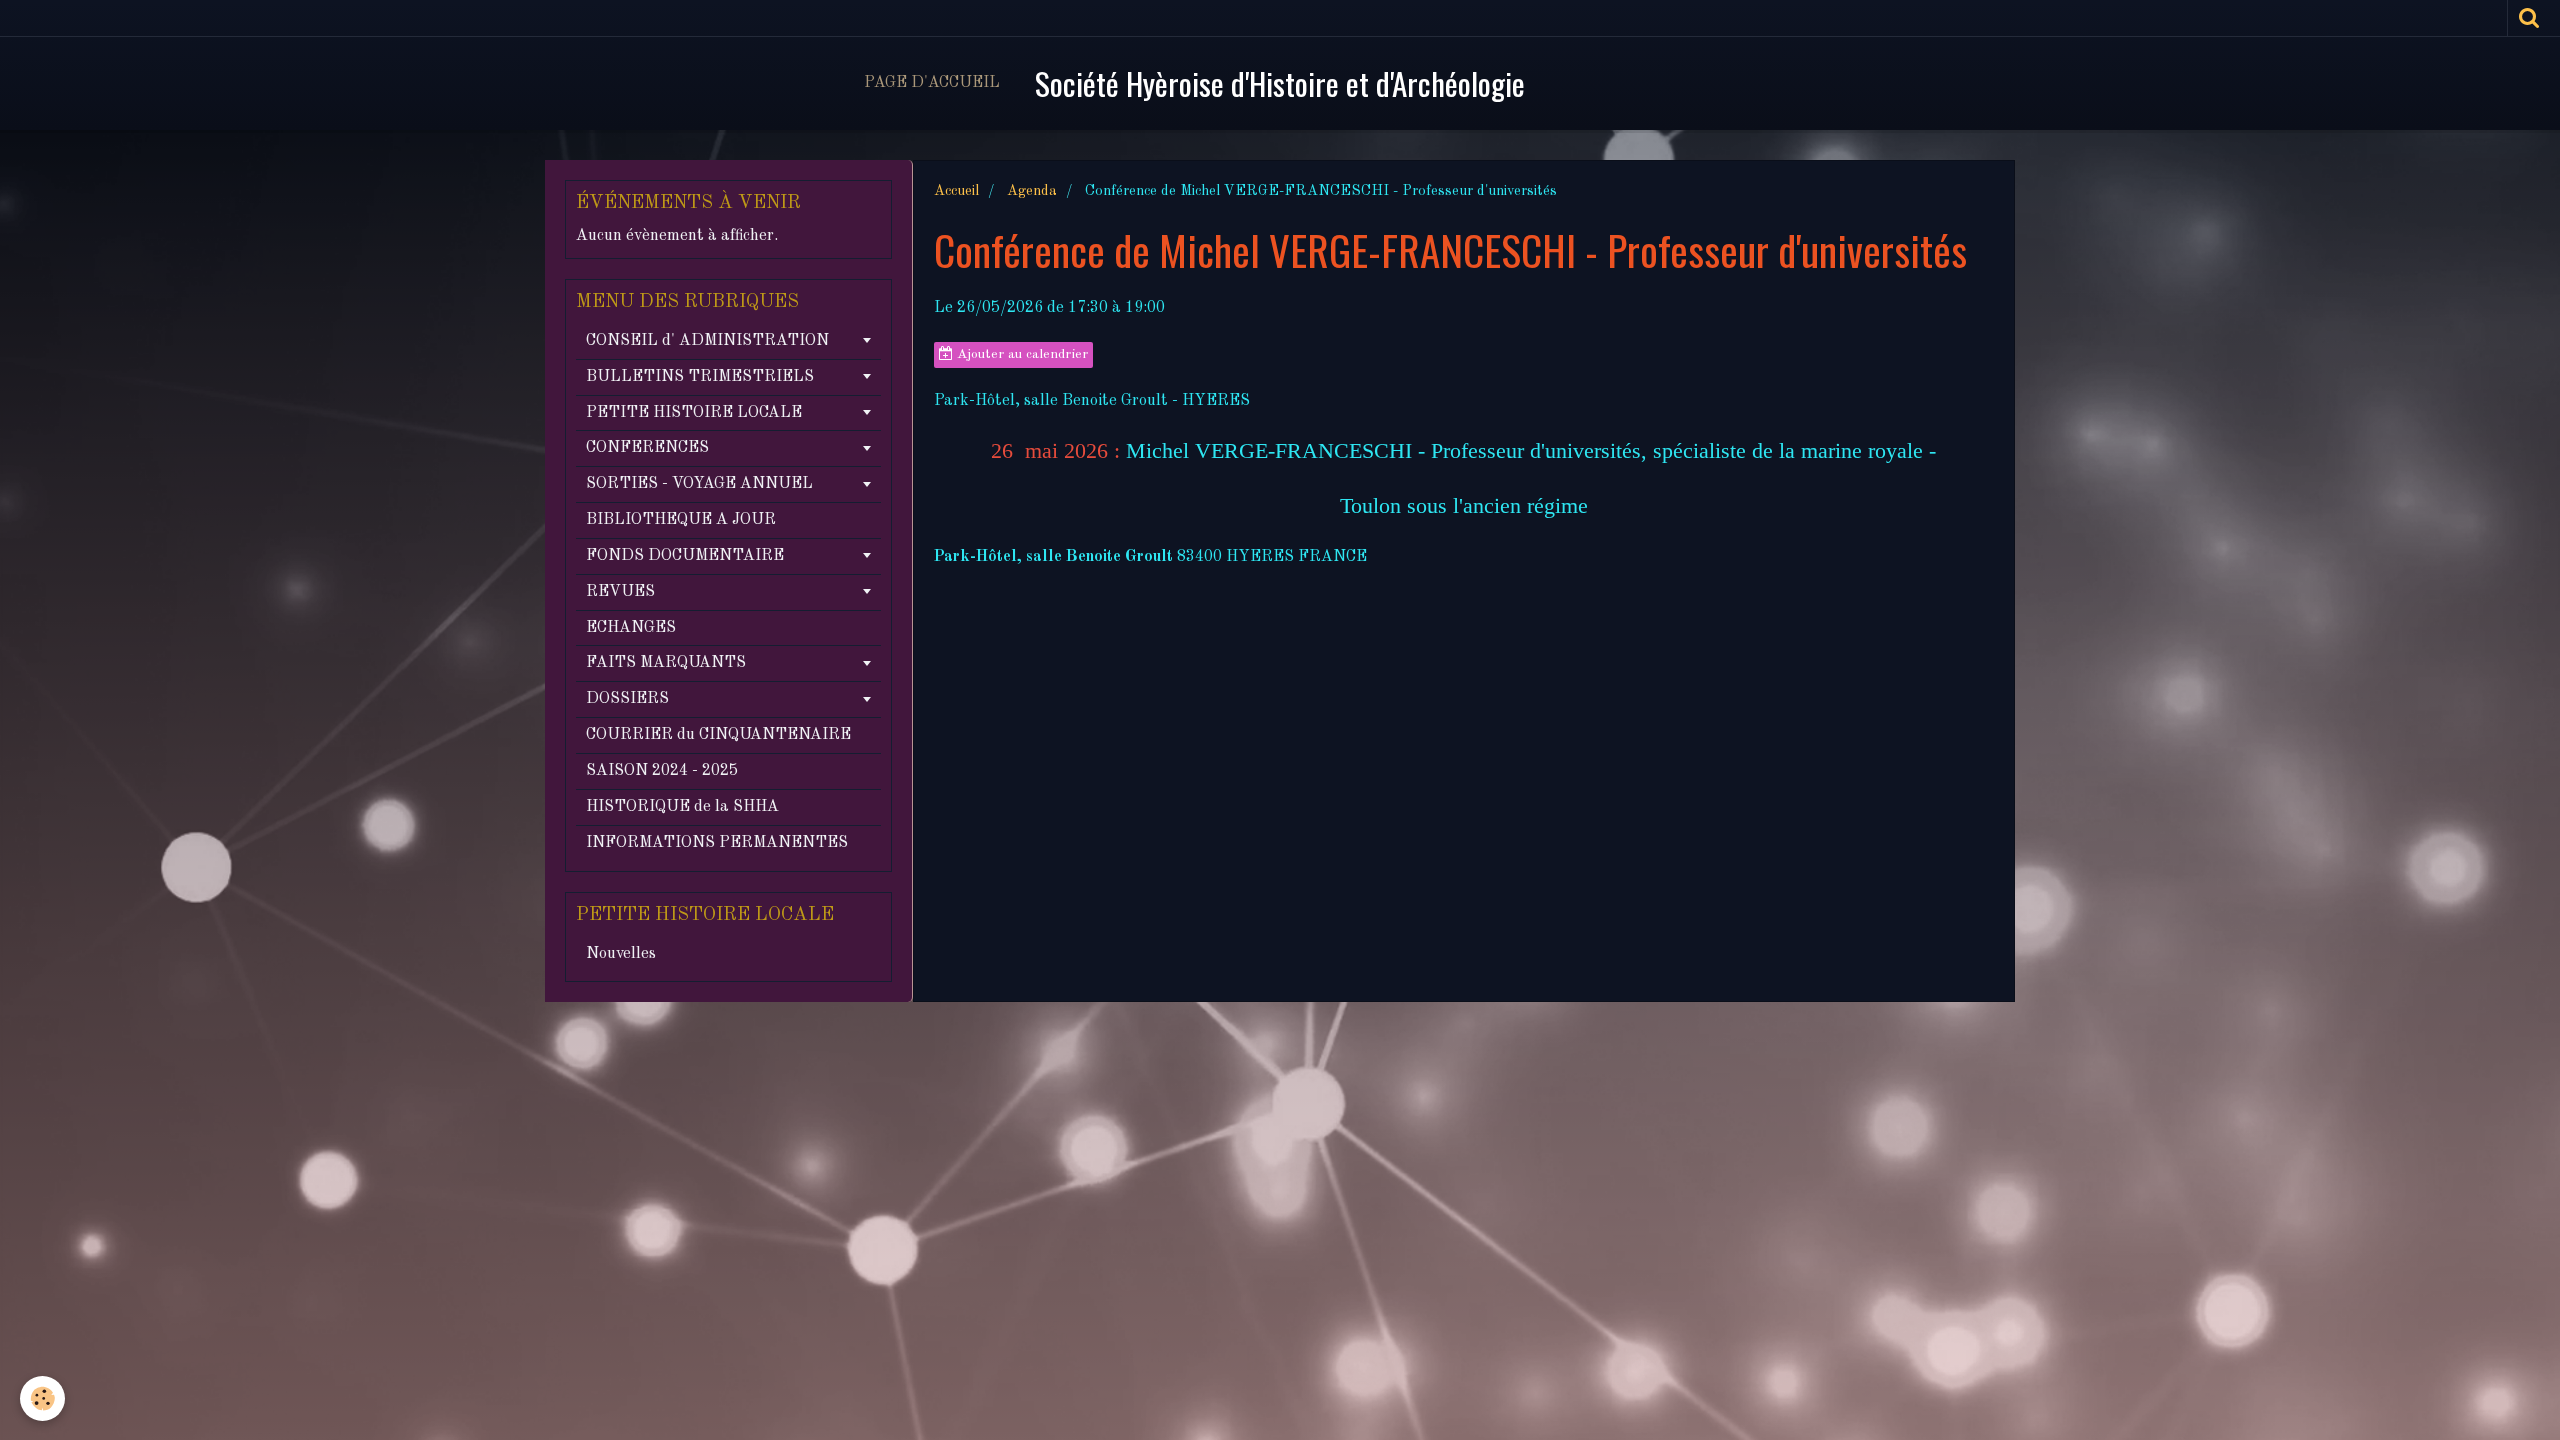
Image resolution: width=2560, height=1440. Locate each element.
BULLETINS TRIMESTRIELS (700, 377)
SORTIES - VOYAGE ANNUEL (699, 484)
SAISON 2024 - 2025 (662, 771)
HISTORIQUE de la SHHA (682, 807)
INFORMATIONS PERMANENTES (717, 843)
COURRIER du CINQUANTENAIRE (718, 735)
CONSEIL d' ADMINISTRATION (707, 341)
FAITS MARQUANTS (666, 663)
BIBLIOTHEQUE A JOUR (681, 520)
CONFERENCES (647, 448)
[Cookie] (42, 1398)
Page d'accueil (932, 83)
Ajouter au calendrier (1020, 354)
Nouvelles (621, 954)
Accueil (956, 191)
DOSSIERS (627, 699)
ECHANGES (631, 628)
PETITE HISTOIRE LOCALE (694, 413)
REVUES (620, 592)
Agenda (1032, 191)
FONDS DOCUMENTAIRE (685, 556)
